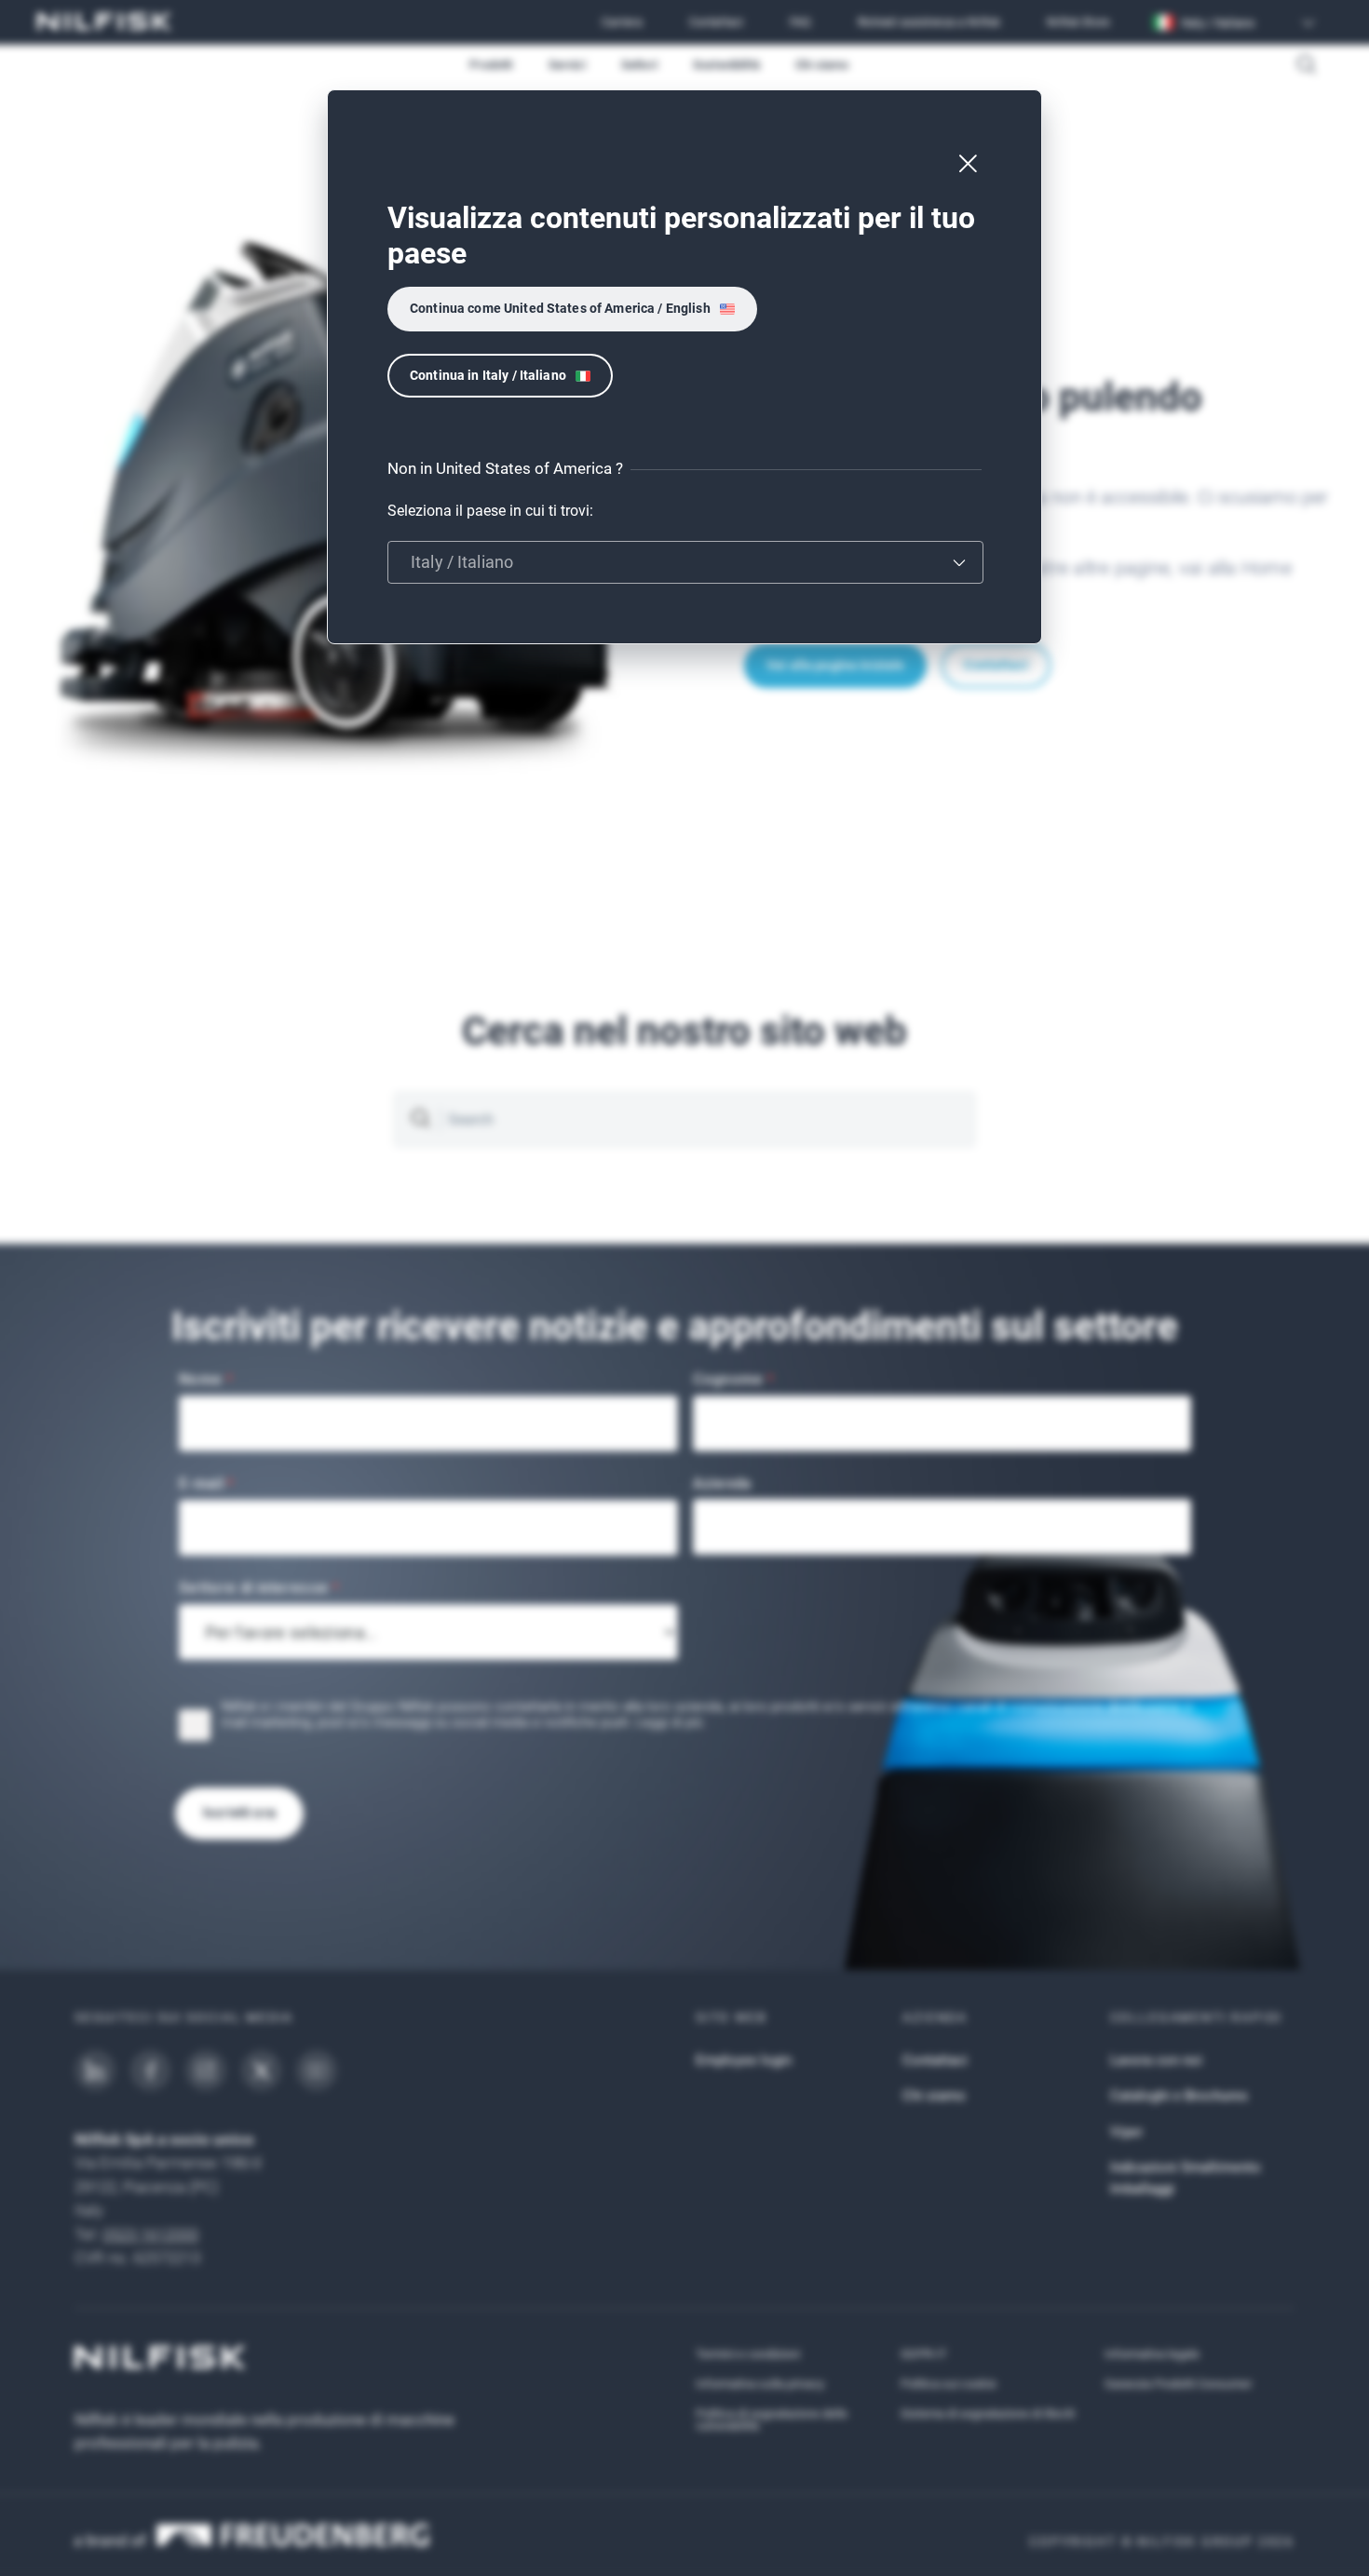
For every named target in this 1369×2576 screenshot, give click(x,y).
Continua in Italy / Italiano (488, 375)
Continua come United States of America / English (560, 308)
